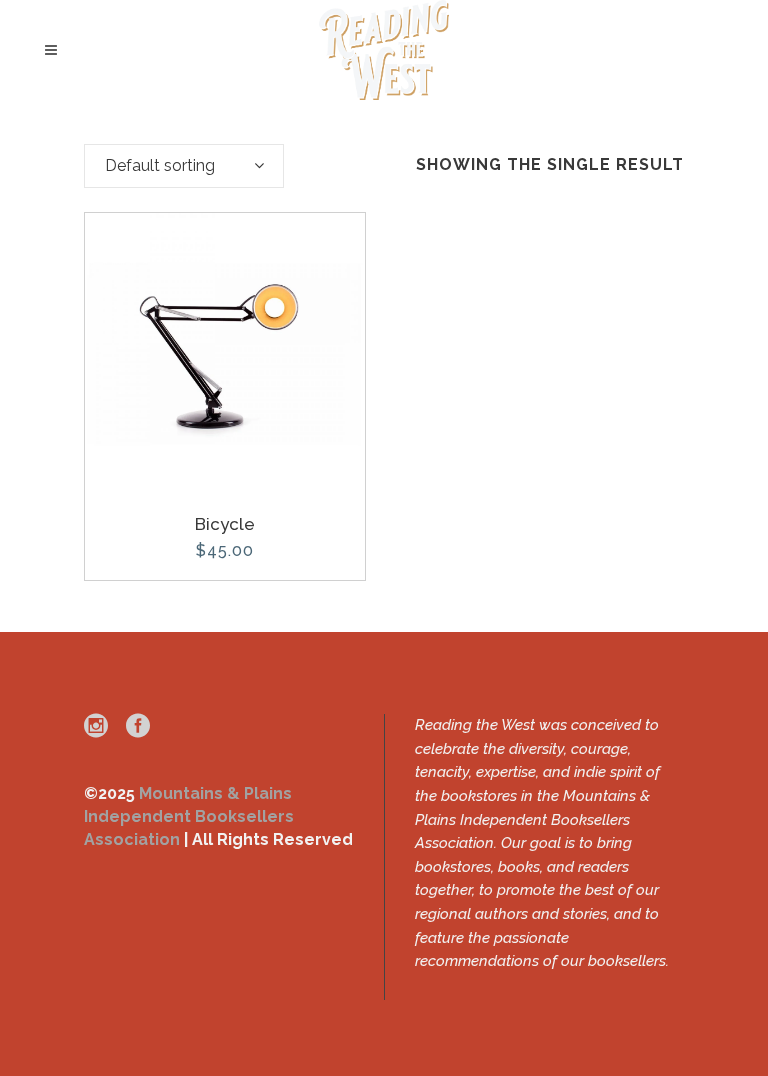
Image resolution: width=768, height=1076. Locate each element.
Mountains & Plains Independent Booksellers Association (189, 816)
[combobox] (184, 166)
